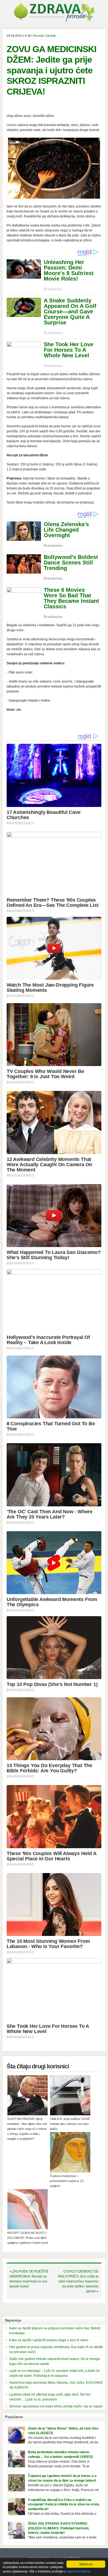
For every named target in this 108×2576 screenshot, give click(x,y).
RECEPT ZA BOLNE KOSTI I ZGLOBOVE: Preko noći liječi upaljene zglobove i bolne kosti (28, 2238)
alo (19, 710)
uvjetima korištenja (79, 2571)
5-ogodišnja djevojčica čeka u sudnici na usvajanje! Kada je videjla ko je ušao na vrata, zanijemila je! (64, 2505)
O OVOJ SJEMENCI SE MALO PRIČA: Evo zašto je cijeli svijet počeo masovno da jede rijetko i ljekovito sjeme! (78, 2281)
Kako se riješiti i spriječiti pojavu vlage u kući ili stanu (49, 2340)
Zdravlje (51, 36)
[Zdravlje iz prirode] (54, 21)
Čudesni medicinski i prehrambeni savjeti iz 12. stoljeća (67, 2181)
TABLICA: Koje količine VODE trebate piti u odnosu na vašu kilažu (70, 2124)
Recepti (38, 36)
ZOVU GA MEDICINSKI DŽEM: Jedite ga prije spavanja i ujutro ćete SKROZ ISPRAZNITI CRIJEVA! (52, 70)
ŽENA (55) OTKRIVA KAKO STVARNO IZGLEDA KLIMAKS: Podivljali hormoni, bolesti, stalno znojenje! (59, 2528)
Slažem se (86, 2564)
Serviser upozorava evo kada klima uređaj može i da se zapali (56, 2406)
